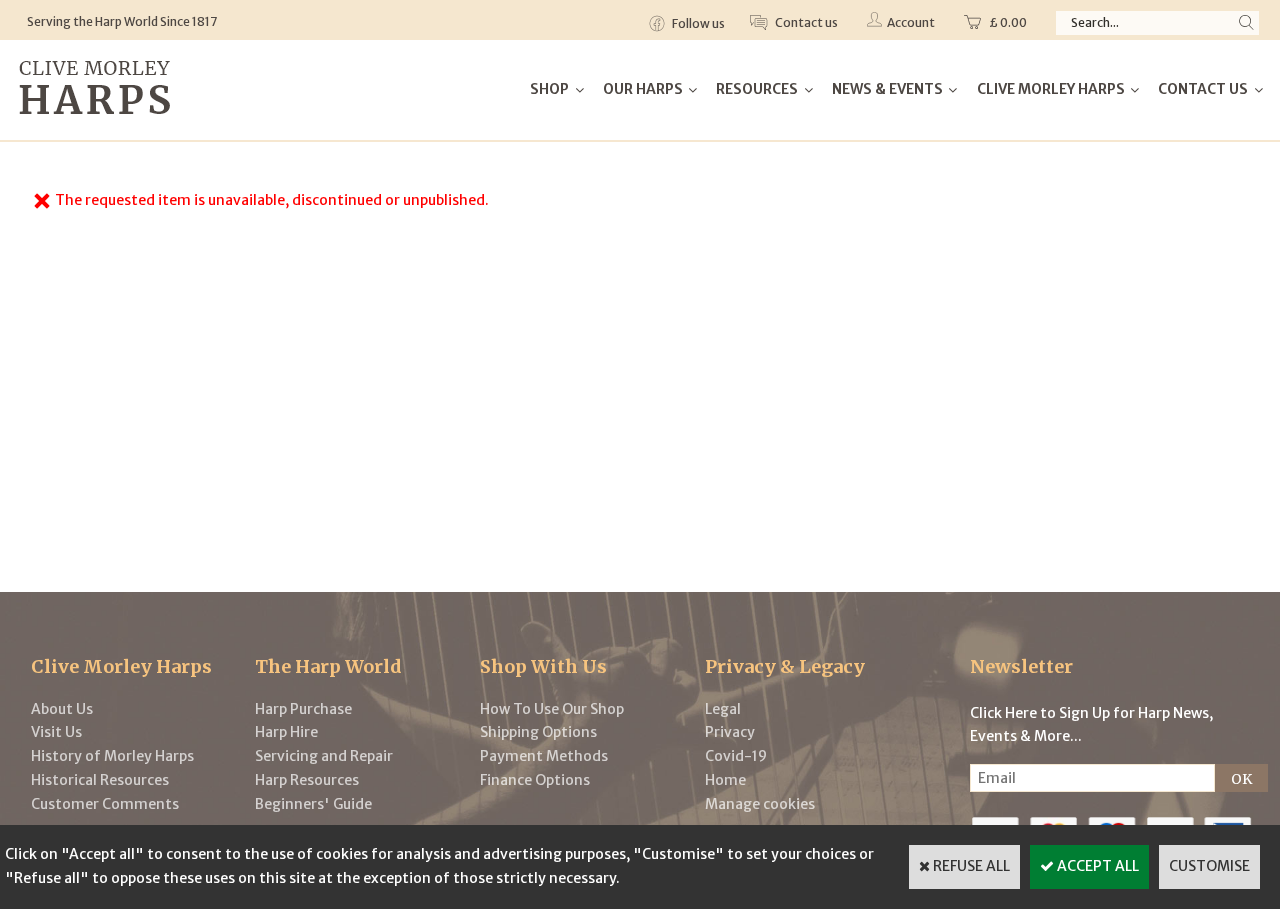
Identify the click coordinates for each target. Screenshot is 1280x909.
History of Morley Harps (112, 756)
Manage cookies (760, 804)
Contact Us (1203, 89)
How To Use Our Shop (552, 709)
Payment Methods (544, 756)
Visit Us (56, 732)
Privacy (730, 732)
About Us (62, 709)
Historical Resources (100, 780)
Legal (723, 709)
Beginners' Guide (313, 804)
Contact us (805, 22)
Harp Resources (307, 780)
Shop (549, 89)
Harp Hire (286, 732)
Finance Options (535, 780)
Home (725, 780)
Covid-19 (736, 756)
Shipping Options (538, 732)
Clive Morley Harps (1051, 89)
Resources (757, 89)
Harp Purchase (303, 709)
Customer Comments (105, 804)
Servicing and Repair (324, 756)
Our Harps (643, 89)
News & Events (887, 89)
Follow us (697, 23)
